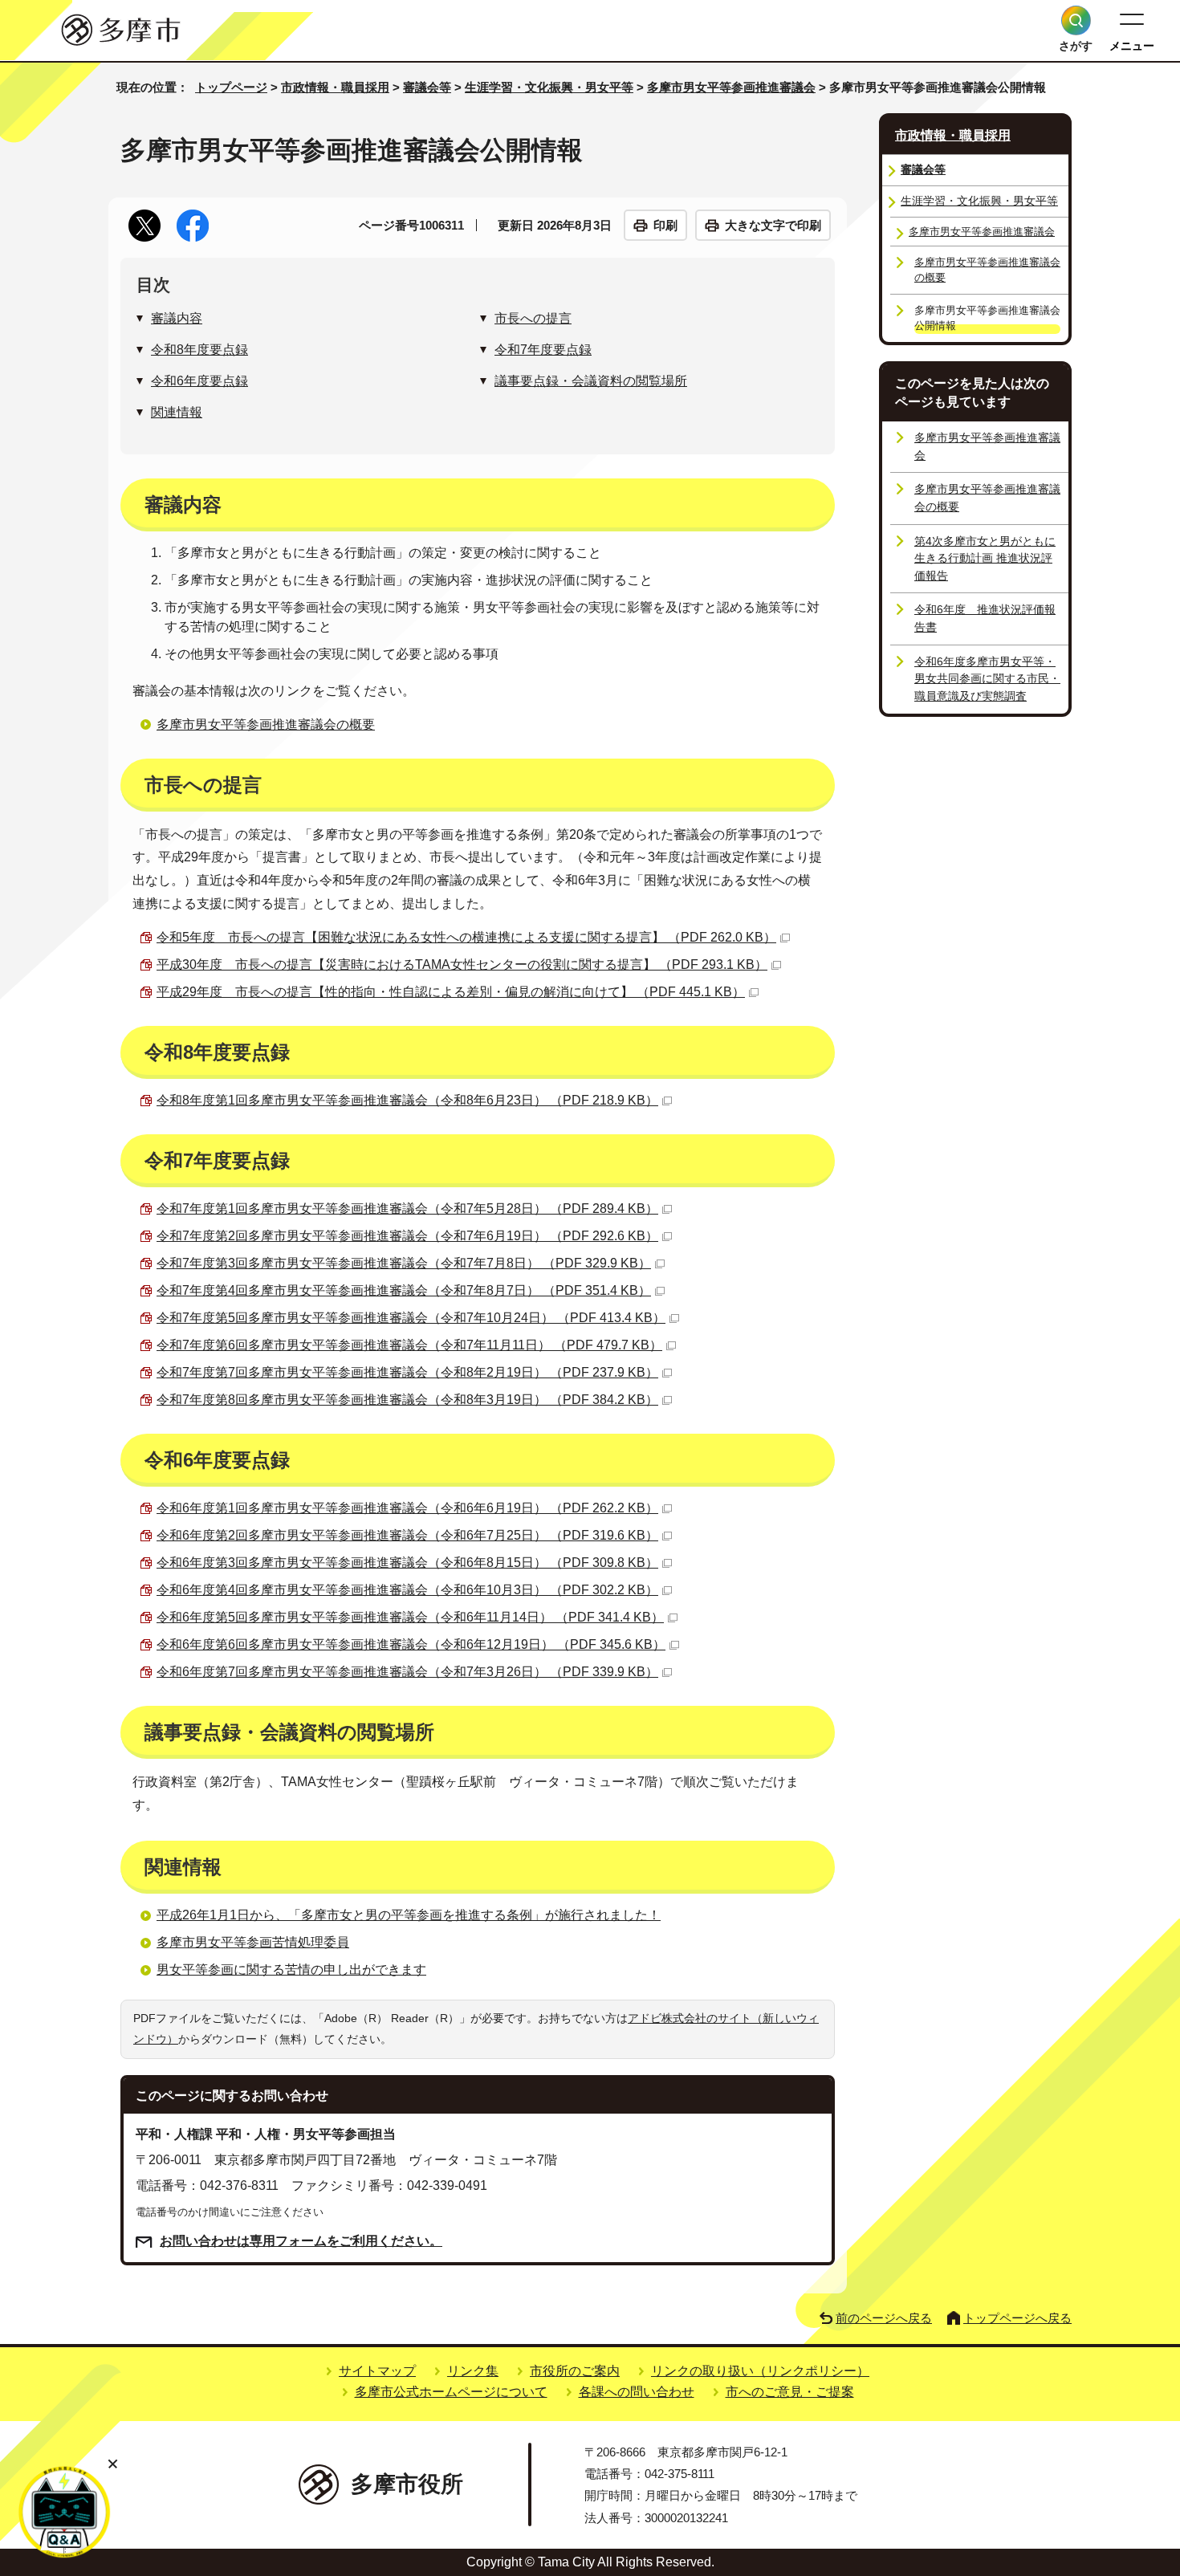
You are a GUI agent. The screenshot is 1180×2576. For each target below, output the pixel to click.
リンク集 (473, 2371)
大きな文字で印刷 (773, 225)
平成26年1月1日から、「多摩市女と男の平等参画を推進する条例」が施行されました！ (409, 1915)
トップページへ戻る (1017, 2318)
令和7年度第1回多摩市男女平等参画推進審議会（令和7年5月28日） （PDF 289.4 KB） (407, 1209)
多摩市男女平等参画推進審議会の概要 (266, 724)
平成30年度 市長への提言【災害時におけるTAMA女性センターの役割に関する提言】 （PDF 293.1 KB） (462, 964)
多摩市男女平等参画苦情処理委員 (253, 1942)
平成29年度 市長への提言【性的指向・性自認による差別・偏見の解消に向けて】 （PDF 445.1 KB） (451, 992)
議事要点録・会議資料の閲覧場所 (591, 381)
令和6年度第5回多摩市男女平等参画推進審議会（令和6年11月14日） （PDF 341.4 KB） (410, 1617)
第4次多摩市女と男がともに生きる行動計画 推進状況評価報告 (985, 558)
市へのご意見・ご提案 (790, 2392)
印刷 (665, 225)
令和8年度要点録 (199, 350)
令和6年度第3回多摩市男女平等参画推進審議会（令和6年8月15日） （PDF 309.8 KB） (407, 1563)
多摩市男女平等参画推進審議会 (731, 87)
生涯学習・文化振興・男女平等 (549, 87)
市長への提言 (533, 318)
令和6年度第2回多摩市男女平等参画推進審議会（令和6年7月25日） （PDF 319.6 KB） (407, 1535)
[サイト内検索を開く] (1076, 20)
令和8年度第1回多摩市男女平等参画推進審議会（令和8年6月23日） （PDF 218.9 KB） (407, 1100)
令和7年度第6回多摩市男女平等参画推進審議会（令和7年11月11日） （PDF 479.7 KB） (409, 1345)
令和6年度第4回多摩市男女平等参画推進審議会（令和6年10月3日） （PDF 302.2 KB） (407, 1590)
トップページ (231, 87)
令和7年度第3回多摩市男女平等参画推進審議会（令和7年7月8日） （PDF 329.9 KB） (404, 1263)
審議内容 (177, 318)
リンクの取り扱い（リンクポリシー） (760, 2371)
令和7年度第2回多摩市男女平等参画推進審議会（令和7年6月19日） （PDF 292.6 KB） (407, 1236)
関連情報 (177, 412)
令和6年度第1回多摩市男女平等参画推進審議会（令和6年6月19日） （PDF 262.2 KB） (407, 1508)
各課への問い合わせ (637, 2392)
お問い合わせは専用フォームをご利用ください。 (301, 2241)
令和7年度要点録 (543, 350)
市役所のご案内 (575, 2371)
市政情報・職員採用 (335, 87)
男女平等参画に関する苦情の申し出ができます (291, 1970)
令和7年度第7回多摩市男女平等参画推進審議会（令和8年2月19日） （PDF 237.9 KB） (407, 1372)
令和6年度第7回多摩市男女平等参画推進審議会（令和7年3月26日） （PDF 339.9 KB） (407, 1672)
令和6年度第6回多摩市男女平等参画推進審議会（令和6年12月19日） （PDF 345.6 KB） (411, 1644)
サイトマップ (377, 2371)
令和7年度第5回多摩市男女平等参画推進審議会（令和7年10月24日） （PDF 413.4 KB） (411, 1318)
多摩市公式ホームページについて (451, 2392)
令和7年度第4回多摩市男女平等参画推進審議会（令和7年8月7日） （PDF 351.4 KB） (404, 1290)
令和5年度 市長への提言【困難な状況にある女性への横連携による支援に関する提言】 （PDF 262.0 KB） (466, 937)
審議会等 (427, 87)
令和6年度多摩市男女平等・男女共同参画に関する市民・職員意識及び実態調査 (987, 679)
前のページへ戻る (884, 2318)
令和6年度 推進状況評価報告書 (985, 618)
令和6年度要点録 (199, 381)
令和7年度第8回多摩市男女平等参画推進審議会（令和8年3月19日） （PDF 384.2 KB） (407, 1400)
